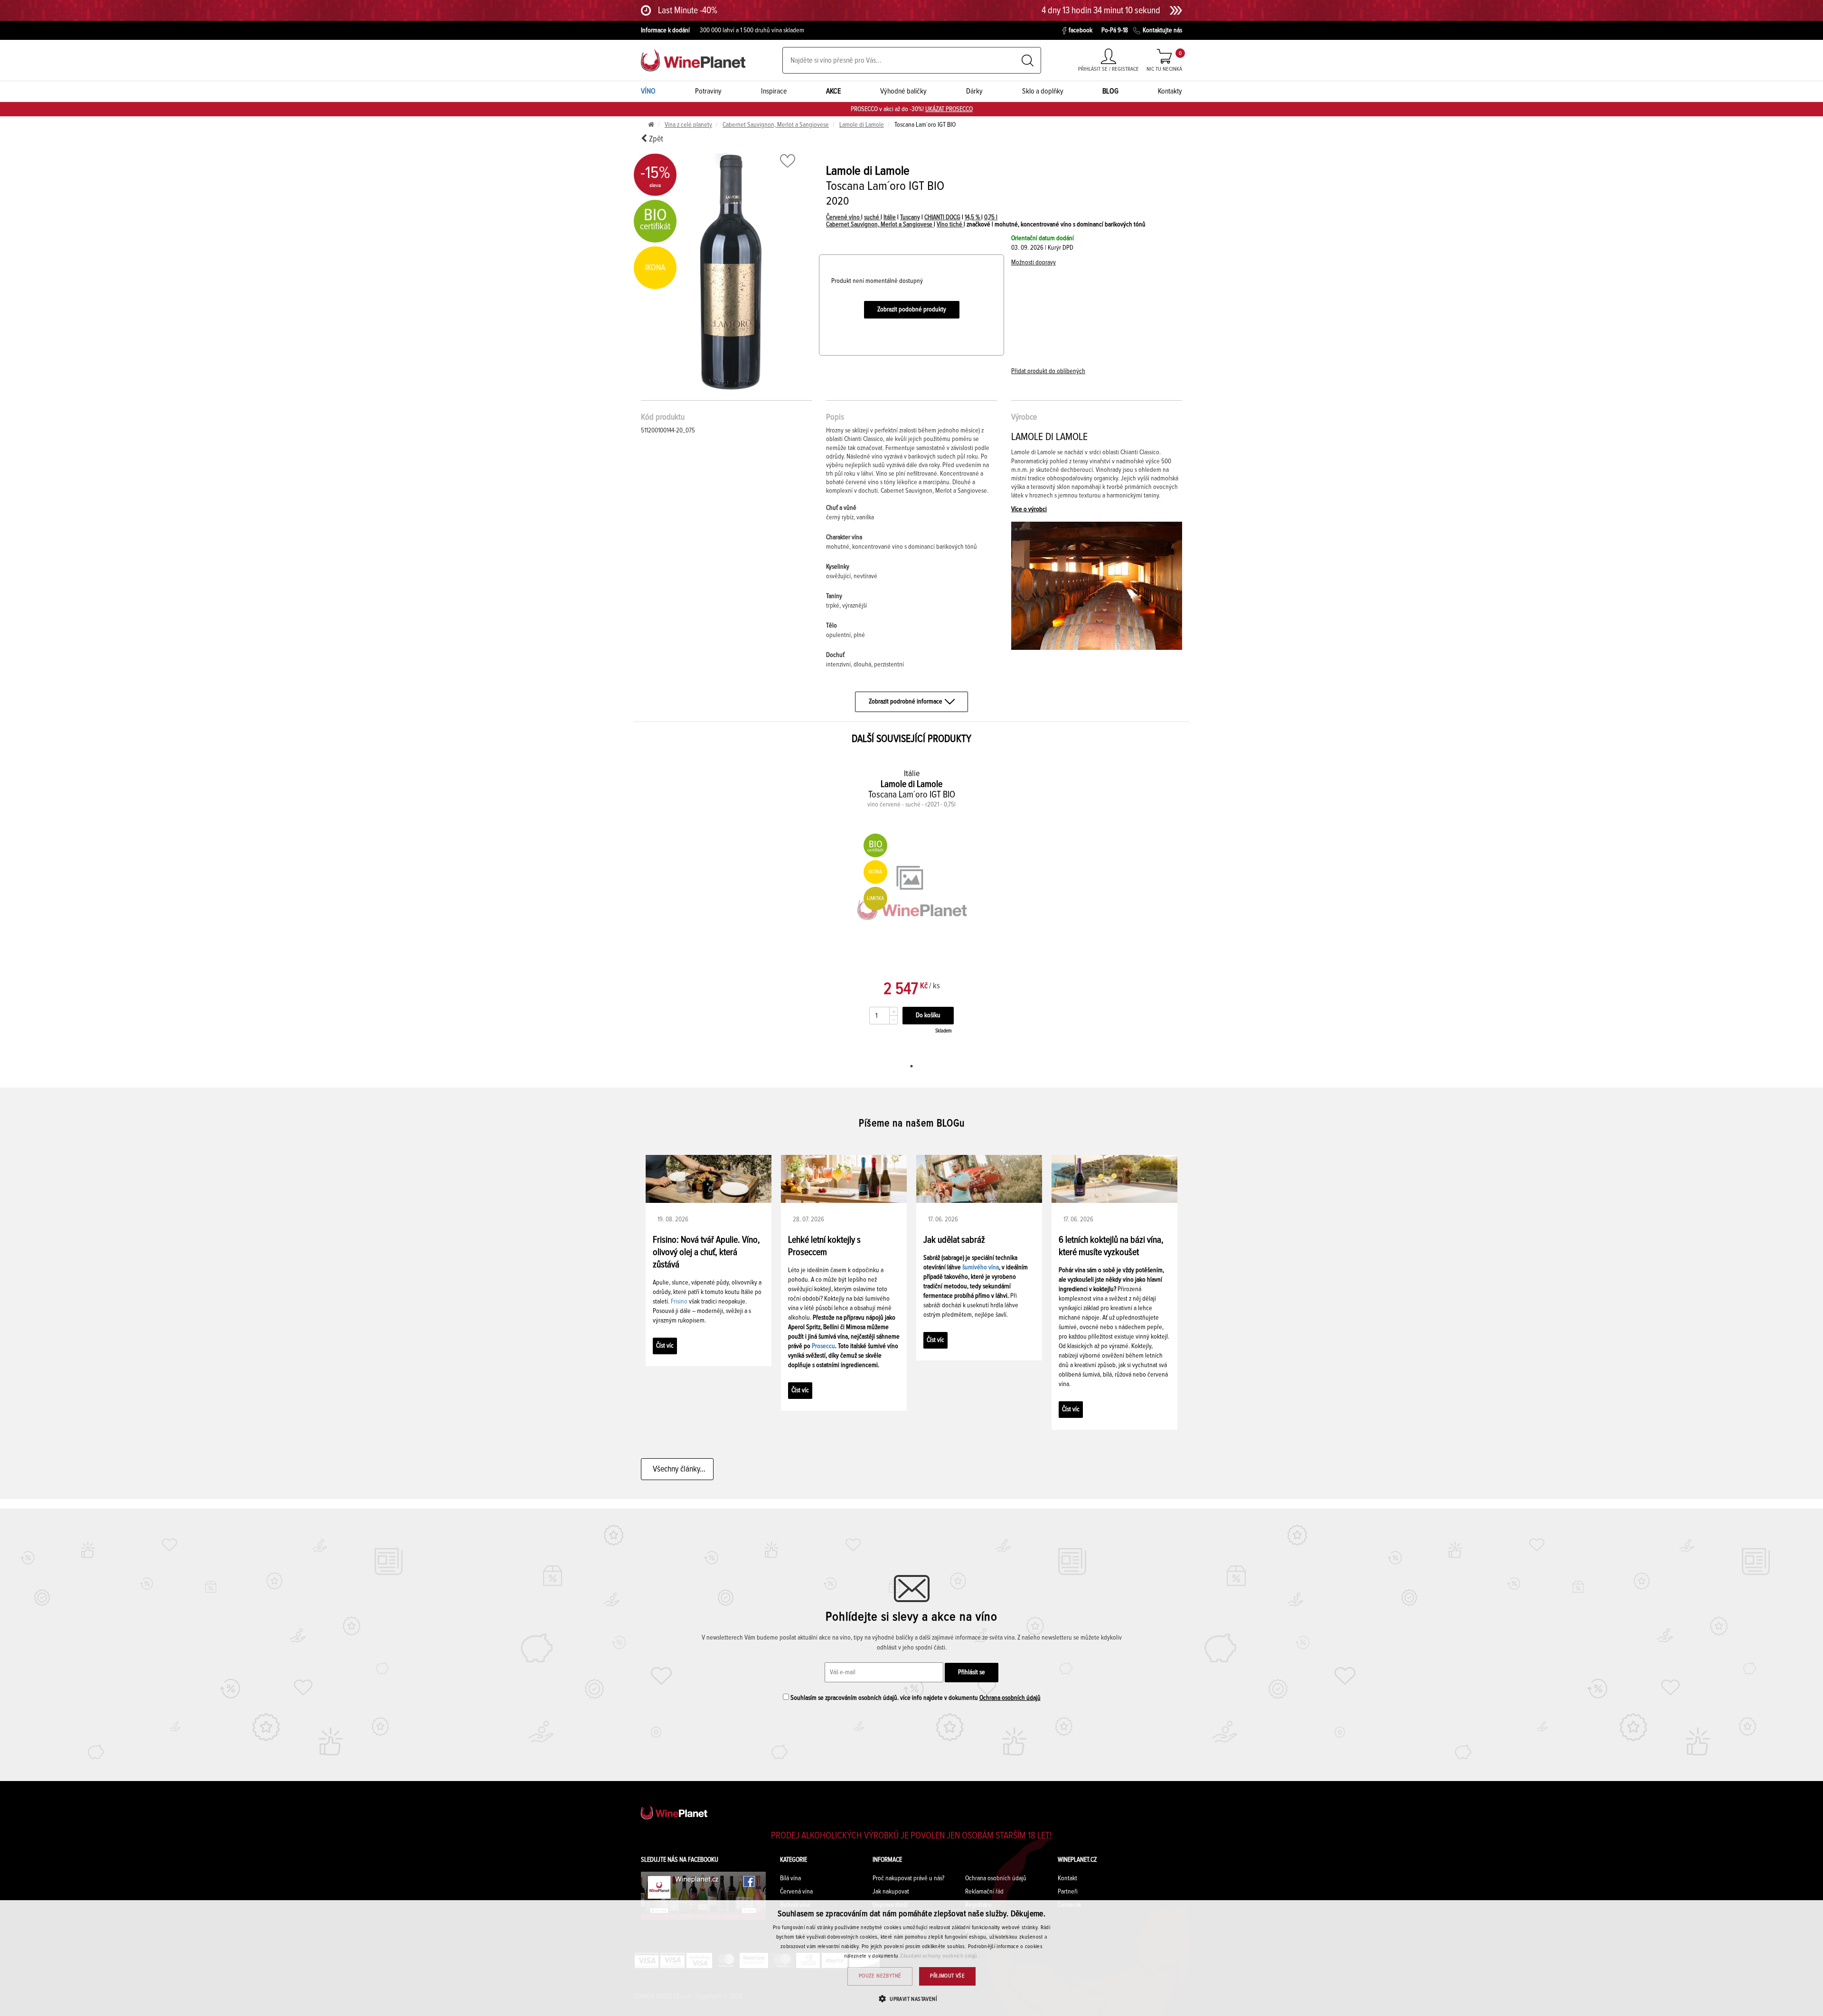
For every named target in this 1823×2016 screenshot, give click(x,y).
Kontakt (1067, 1878)
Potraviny (708, 91)
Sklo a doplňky (1043, 91)
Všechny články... (677, 1469)
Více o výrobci (1029, 509)
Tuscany (910, 217)
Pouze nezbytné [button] (880, 1976)
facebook (1081, 30)
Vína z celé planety (688, 125)
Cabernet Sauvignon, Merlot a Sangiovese (776, 125)
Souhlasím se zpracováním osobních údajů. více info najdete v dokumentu (915, 1698)
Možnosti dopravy (1034, 263)
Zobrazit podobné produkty (912, 309)
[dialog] (911, 1958)
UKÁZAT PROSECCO (949, 109)
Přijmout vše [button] (947, 1976)
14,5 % (973, 217)
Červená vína (796, 1892)
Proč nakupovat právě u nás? (908, 1878)
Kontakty (1170, 91)
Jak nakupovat (891, 1892)
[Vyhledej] (1028, 61)
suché (872, 217)
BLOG (1110, 91)
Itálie (890, 217)
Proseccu (823, 1346)
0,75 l (991, 217)
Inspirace (774, 91)
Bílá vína (790, 1878)
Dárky (974, 91)
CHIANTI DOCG (942, 217)
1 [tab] (911, 1066)
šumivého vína (981, 1267)
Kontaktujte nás (1162, 30)
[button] (911, 1999)
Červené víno (844, 217)
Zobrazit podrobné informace (906, 702)
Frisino (679, 1302)
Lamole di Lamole (862, 125)
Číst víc (665, 1346)
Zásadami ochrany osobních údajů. (940, 1956)
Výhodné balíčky (903, 91)
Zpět (655, 139)
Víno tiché (950, 225)
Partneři (1068, 1892)
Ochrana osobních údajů (1010, 1698)
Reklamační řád (984, 1892)
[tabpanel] (912, 907)
